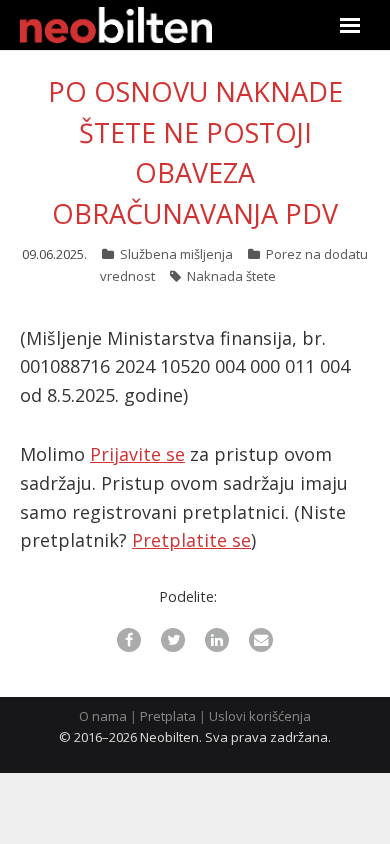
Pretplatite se (191, 540)
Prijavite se (137, 454)
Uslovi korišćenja (260, 716)
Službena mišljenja (176, 254)
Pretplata (168, 716)
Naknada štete (231, 276)
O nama (103, 716)
